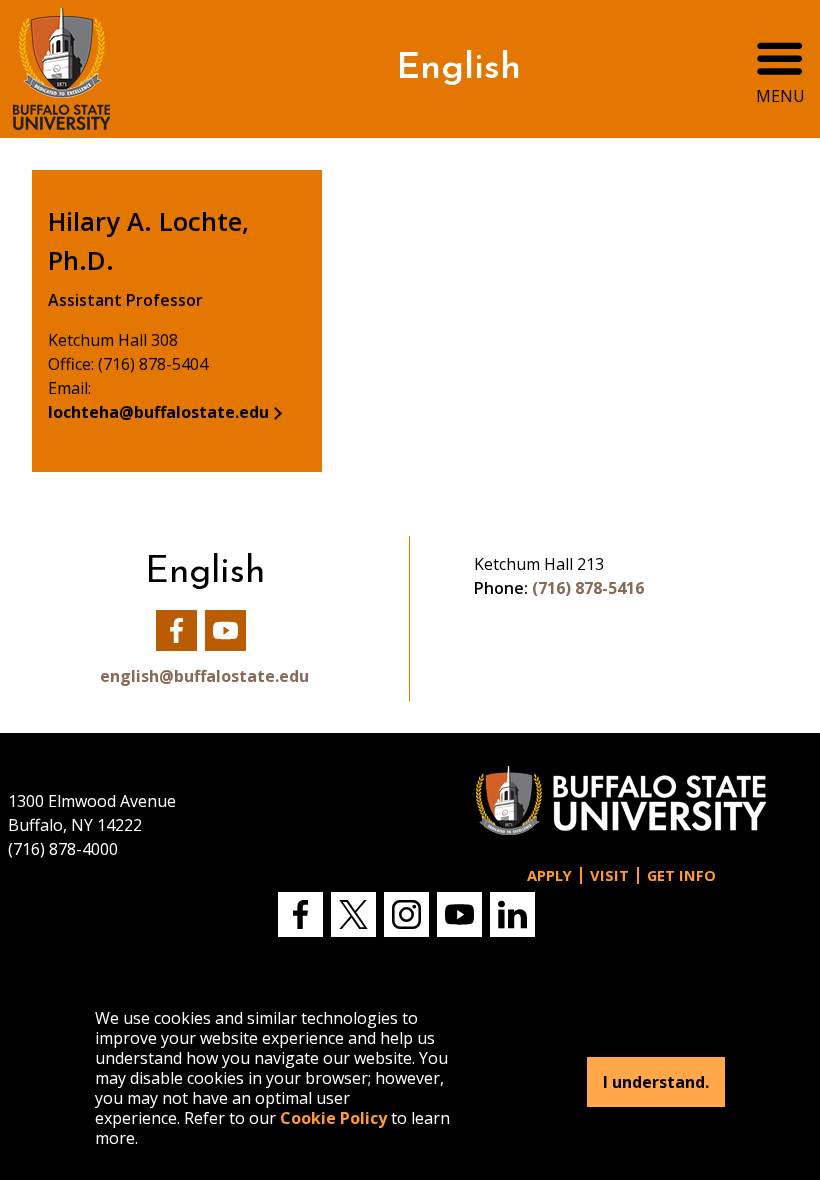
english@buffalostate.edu (204, 676)
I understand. (656, 1082)
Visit (609, 875)
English (458, 69)
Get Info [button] (681, 875)
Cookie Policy (333, 1118)
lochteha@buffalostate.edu (158, 412)
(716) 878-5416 (588, 588)
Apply (549, 875)
